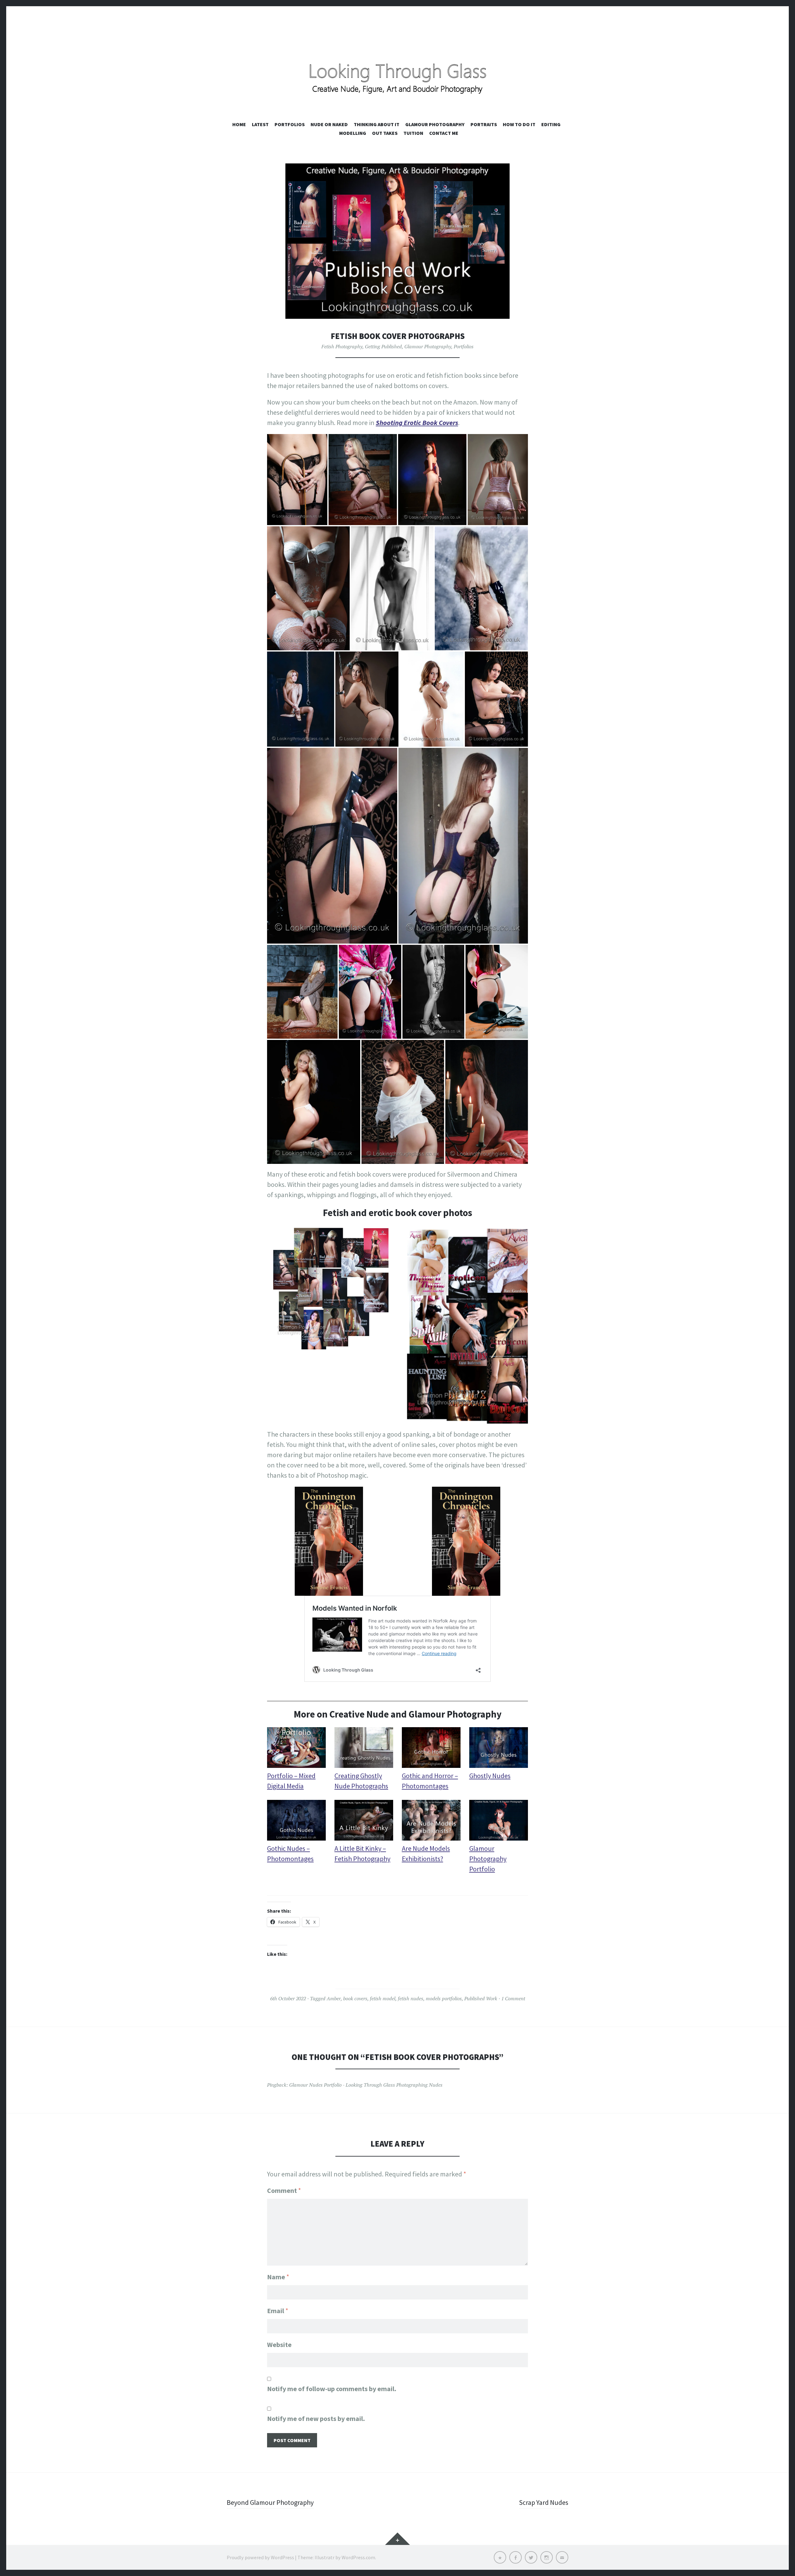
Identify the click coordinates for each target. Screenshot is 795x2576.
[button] (297, 479)
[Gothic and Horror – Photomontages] (431, 1749)
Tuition (413, 133)
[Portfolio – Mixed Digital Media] (296, 1749)
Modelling (353, 133)
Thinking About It (377, 124)
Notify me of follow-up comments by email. (332, 2389)
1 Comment (513, 1998)
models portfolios (444, 1998)
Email (278, 2311)
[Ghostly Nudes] (499, 1749)
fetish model (383, 1998)
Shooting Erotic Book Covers (417, 423)
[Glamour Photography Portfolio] (499, 1822)
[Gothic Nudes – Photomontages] (296, 1822)
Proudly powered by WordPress (260, 2557)
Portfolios (290, 124)
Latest (260, 124)
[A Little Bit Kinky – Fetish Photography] (364, 1822)
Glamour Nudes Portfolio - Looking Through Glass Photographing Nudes (366, 2085)
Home (239, 124)
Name (278, 2277)
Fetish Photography (342, 346)
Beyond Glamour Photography (270, 2502)
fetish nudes (411, 1998)
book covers (355, 1998)
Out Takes (385, 133)
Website (279, 2345)
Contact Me (444, 133)
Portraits (484, 124)
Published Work (481, 1998)
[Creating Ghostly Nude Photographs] (364, 1749)
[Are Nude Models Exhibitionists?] (431, 1822)
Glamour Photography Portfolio (488, 1859)
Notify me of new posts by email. (316, 2418)
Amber (334, 1998)
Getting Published (383, 346)
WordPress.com (358, 2557)
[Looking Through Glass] (397, 70)
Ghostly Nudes (490, 1776)
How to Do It (519, 124)
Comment (284, 2190)
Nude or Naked (329, 124)
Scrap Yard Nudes (544, 2502)
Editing (551, 124)
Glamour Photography (435, 124)
